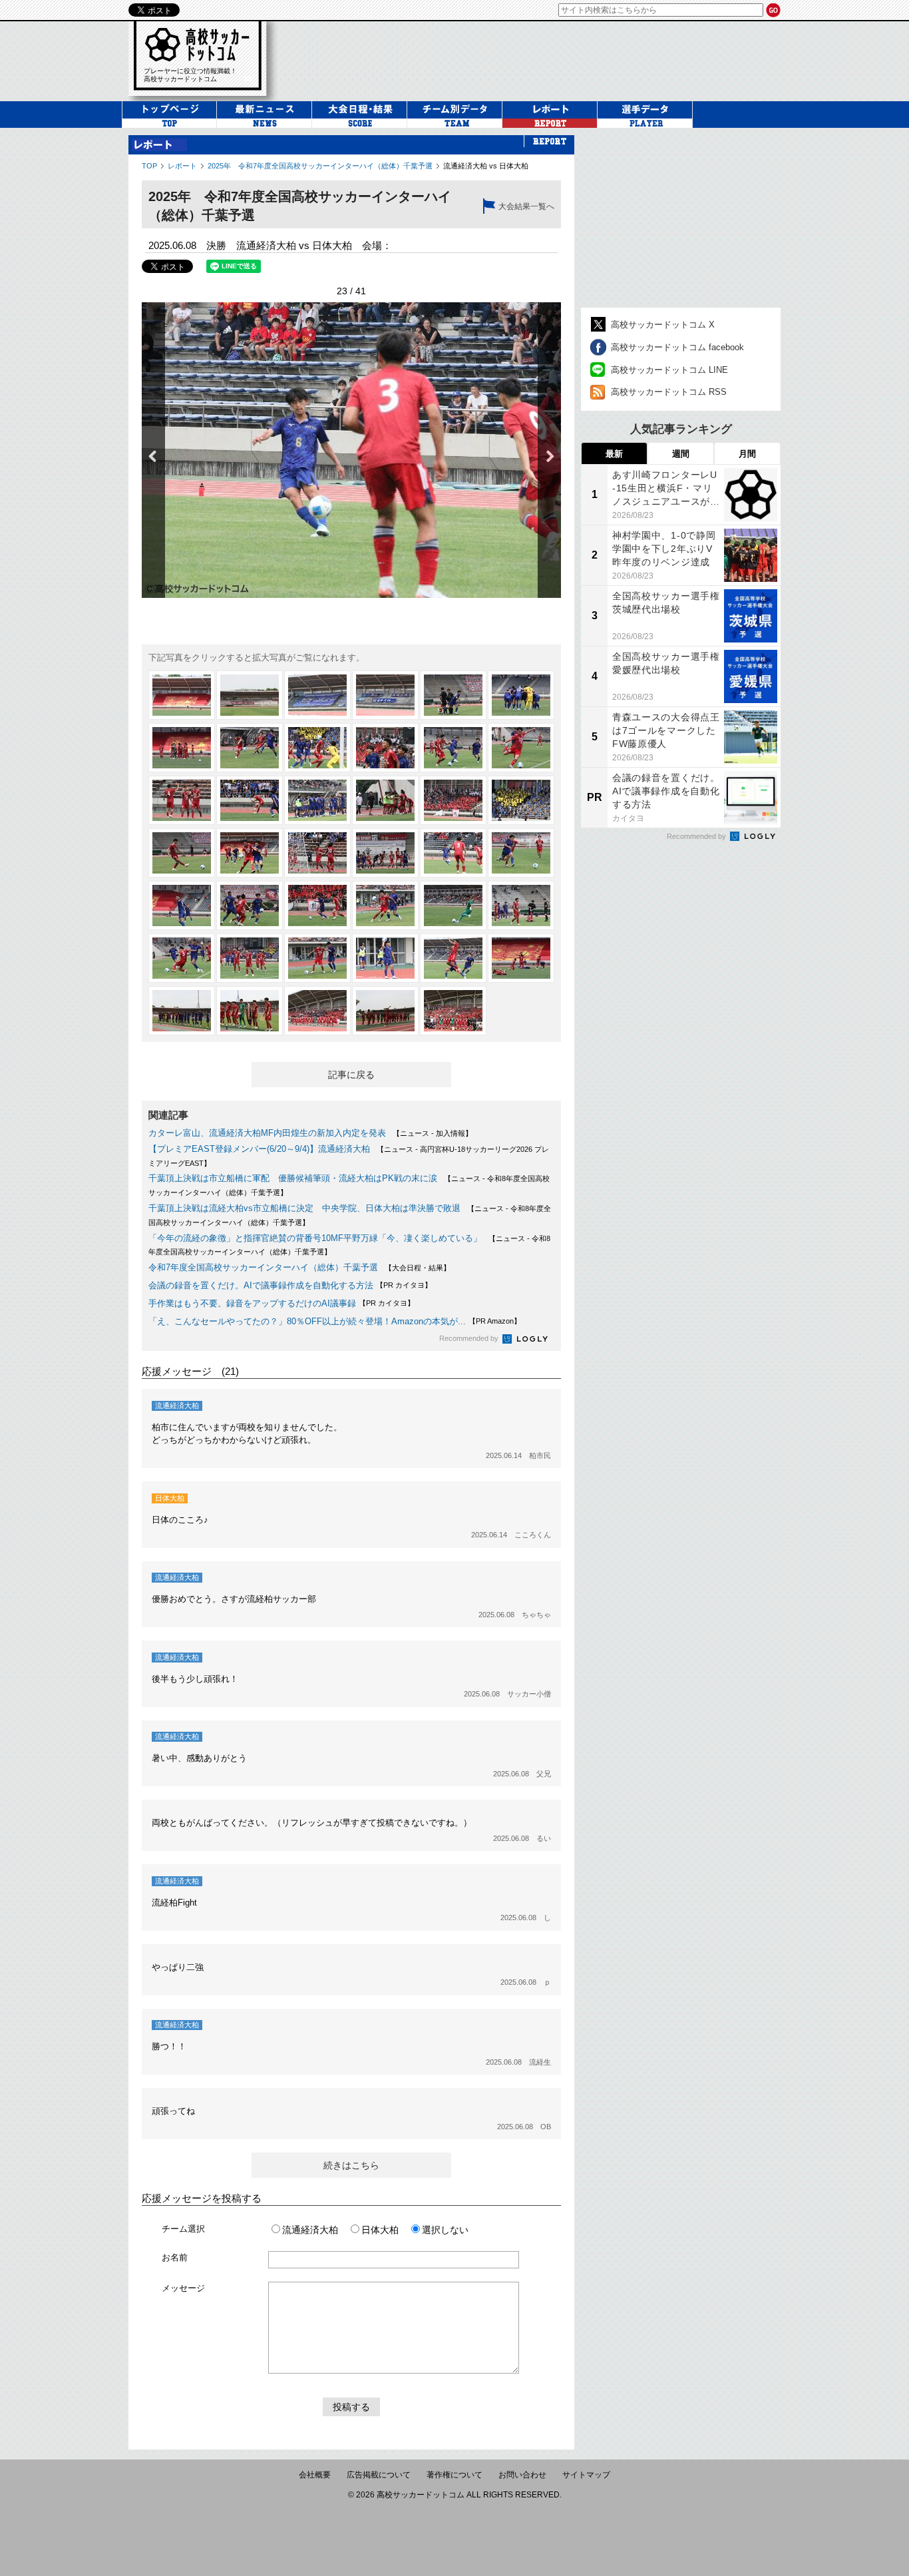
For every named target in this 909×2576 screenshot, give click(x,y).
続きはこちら (351, 2165)
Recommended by (470, 1338)
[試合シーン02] (250, 695)
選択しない (445, 2230)
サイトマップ (586, 2475)
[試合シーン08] (250, 748)
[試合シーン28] (385, 905)
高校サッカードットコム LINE (669, 370)
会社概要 (315, 2475)
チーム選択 (183, 2229)
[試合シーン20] (250, 853)
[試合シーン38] (250, 1011)
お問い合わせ (522, 2475)
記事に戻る (351, 1075)
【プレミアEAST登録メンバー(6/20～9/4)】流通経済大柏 (259, 1149)
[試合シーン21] (317, 853)
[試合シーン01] (182, 695)
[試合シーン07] (182, 748)
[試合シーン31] (182, 958)
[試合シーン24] (521, 853)
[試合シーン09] (317, 748)
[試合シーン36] (521, 958)
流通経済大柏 (310, 2230)
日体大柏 (380, 2230)
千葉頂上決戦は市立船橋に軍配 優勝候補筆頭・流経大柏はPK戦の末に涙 (293, 1178)
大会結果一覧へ (526, 206)
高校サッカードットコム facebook (677, 347)
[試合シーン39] (317, 1011)
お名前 (175, 2257)
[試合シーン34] (385, 958)
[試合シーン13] (182, 800)
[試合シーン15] (317, 800)
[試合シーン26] (250, 905)
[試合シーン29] (453, 905)
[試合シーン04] (385, 695)
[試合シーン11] (453, 748)
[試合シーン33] (317, 958)
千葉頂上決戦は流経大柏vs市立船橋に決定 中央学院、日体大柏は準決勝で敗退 (304, 1208)
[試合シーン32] (250, 958)
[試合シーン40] (385, 1011)
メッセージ (183, 2288)
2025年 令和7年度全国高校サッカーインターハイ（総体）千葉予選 (320, 166)
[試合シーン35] (453, 958)
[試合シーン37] (182, 1011)
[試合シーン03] (317, 695)
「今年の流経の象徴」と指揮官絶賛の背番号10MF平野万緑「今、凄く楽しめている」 (315, 1238)
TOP (149, 166)
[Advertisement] (681, 218)
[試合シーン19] (182, 853)
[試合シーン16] (385, 800)
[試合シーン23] (453, 853)
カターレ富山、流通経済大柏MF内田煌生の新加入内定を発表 (267, 1133)
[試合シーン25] (182, 905)
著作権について (454, 2475)
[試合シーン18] (521, 800)
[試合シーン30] (521, 905)
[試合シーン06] (521, 695)
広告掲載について (379, 2475)
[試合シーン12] (521, 748)
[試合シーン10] (385, 748)
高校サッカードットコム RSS (669, 392)
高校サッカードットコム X (663, 325)
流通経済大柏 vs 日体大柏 (486, 166)
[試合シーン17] (453, 800)
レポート (182, 166)
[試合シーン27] (317, 905)
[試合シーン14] (250, 800)
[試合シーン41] (453, 1011)
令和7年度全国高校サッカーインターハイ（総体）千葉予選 (263, 1267)
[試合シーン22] (385, 853)
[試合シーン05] (453, 695)
